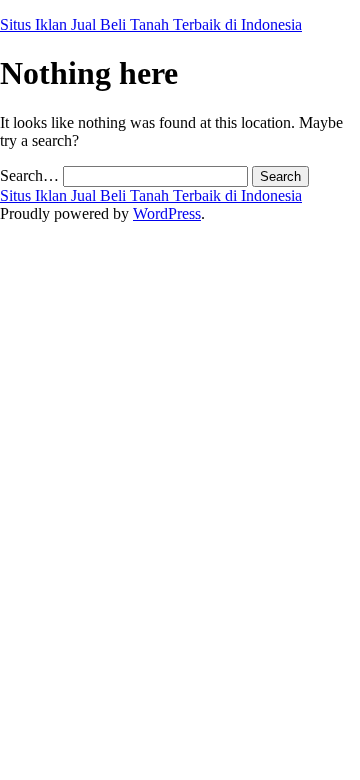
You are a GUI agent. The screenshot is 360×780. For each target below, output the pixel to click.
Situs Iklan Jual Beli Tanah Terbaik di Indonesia (151, 24)
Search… (29, 175)
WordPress (167, 213)
